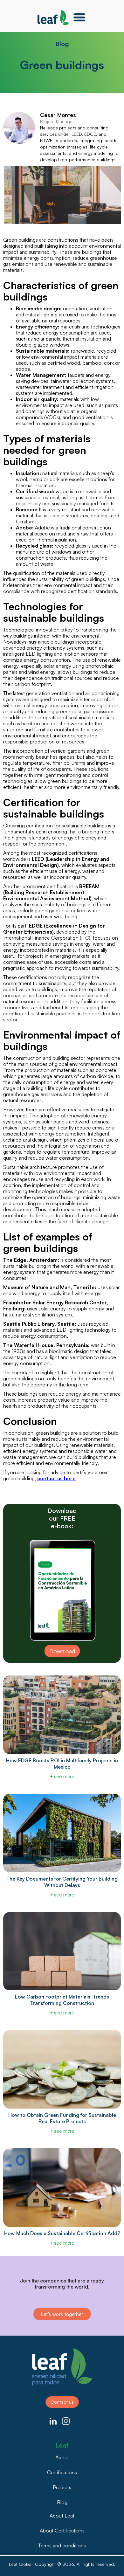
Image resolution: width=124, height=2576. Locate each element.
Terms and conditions (62, 2545)
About (62, 2457)
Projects (62, 2487)
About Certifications (62, 2531)
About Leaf (62, 2516)
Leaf (62, 2444)
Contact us (62, 2402)
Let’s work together (62, 2314)
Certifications (62, 2472)
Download (62, 1651)
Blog (62, 2502)
